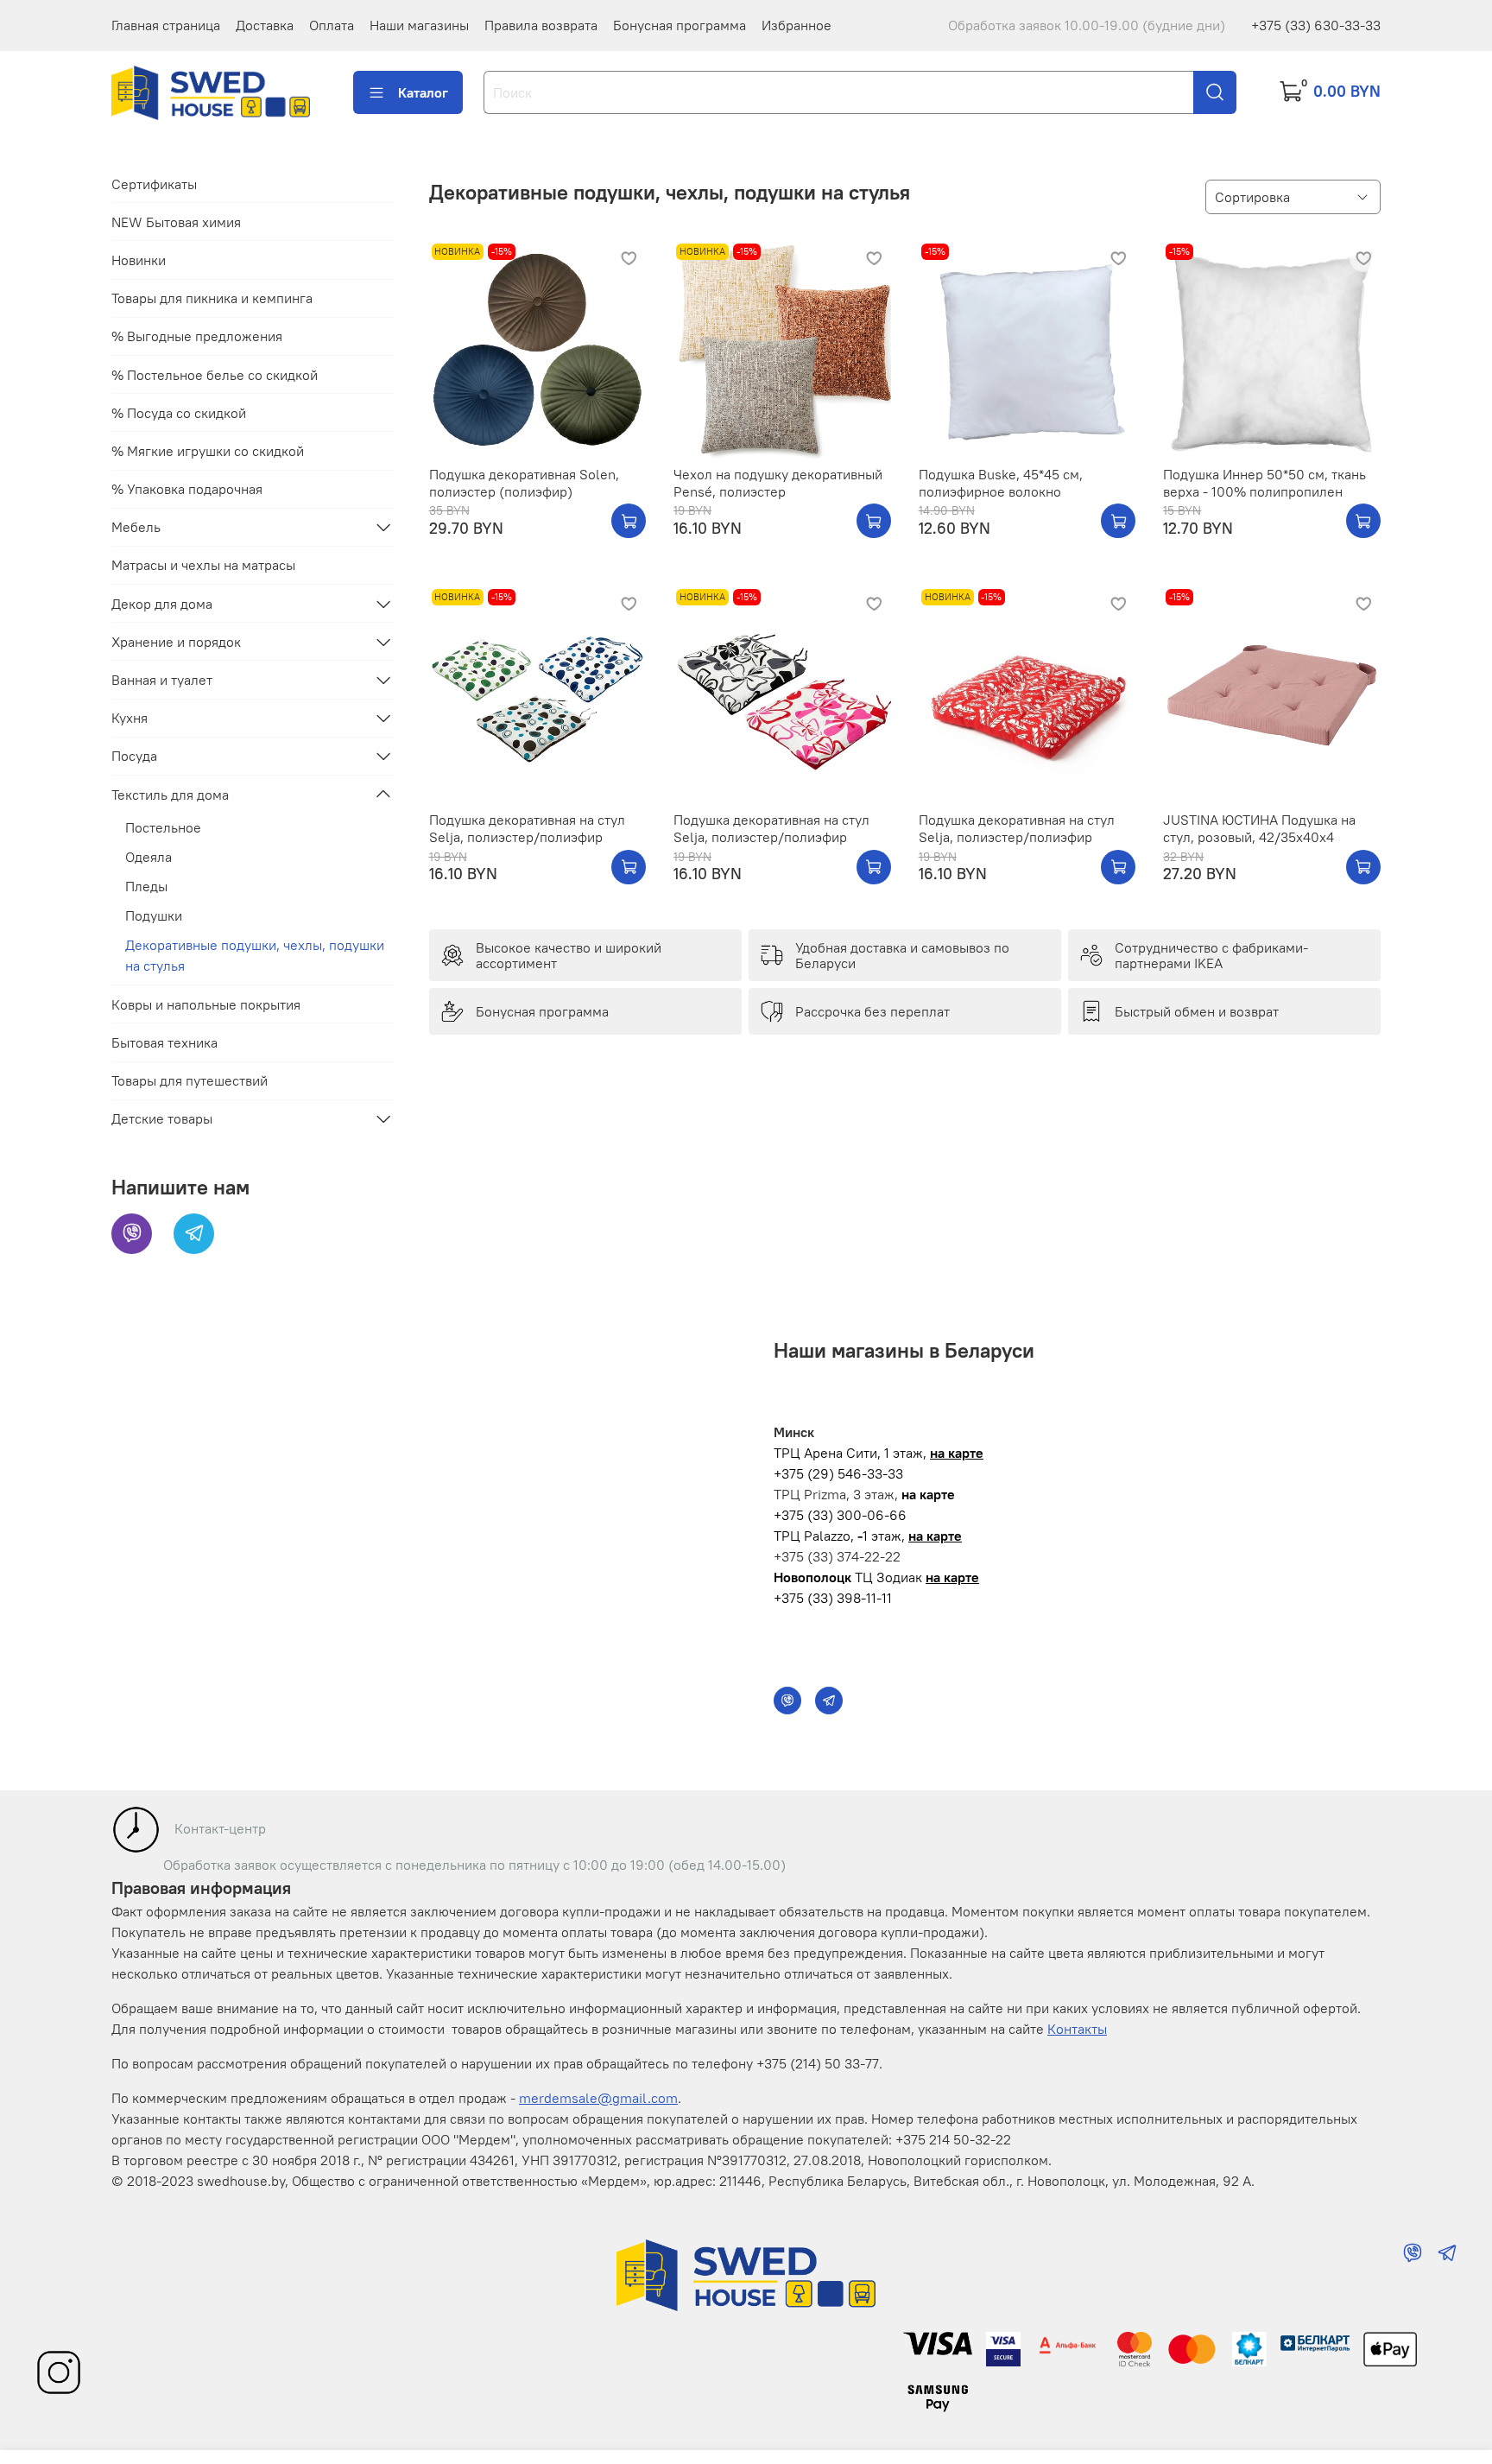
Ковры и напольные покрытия (206, 1004)
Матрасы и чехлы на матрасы (203, 565)
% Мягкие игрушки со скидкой (208, 451)
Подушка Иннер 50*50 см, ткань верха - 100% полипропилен (1264, 483)
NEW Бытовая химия (176, 222)
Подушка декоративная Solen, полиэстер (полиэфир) (524, 483)
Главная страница (166, 25)
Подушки (154, 915)
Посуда (134, 756)
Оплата (332, 25)
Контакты (1077, 2029)
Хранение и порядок (176, 642)
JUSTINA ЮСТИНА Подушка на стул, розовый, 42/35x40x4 (1259, 828)
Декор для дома (162, 604)
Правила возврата (541, 25)
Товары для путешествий (190, 1080)
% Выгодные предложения (197, 336)
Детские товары (162, 1118)
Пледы (146, 886)
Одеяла (149, 857)
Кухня (130, 718)
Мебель (136, 527)
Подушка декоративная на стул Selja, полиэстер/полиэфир (527, 828)
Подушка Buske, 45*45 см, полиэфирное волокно (1001, 483)
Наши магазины (419, 25)
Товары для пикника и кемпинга (212, 298)
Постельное (163, 827)
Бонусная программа (680, 25)
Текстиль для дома (170, 795)
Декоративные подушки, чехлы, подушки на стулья (255, 955)
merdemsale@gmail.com (598, 2098)
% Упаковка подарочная (187, 489)
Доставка (265, 25)
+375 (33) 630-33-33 (1316, 25)
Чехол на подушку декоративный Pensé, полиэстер (778, 483)
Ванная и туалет (162, 680)
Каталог (423, 92)
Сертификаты (154, 184)
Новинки (139, 260)
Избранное (797, 25)
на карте (957, 1453)
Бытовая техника (164, 1042)
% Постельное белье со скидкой (215, 375)
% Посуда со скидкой (179, 413)
